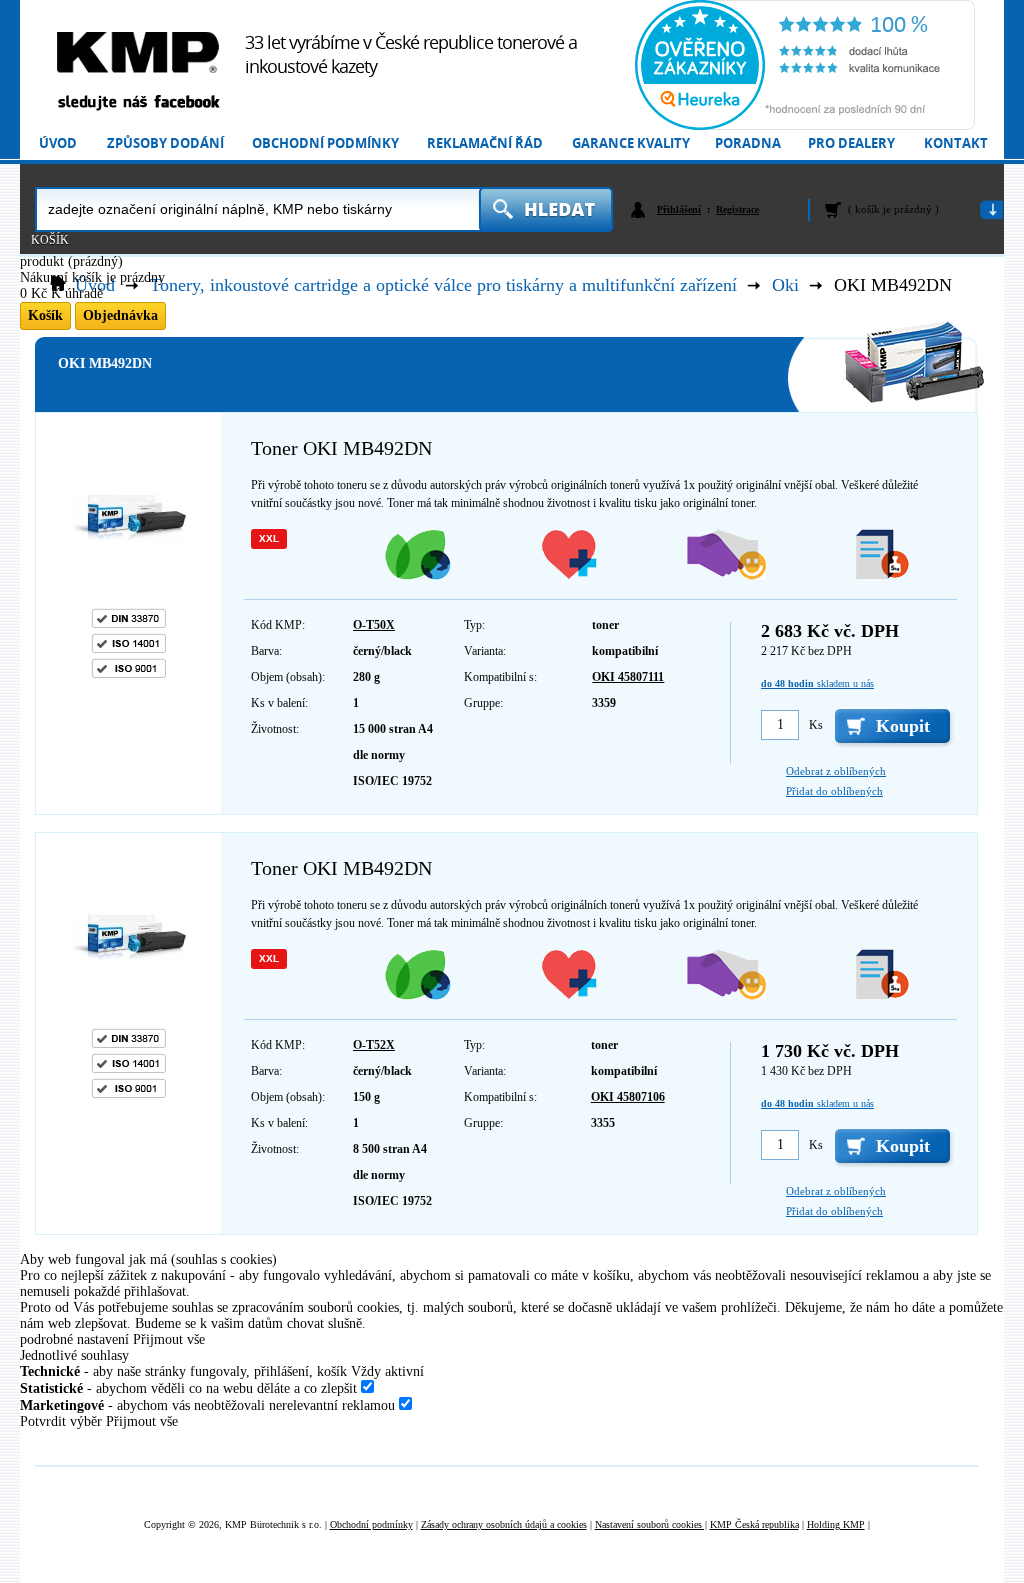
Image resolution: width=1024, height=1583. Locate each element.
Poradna (748, 143)
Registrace (737, 209)
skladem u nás (817, 683)
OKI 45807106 (628, 1097)
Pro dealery (851, 143)
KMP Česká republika (754, 1524)
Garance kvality (631, 143)
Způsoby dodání (165, 143)
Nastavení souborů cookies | (651, 1524)
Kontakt (956, 143)
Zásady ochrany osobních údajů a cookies (504, 1524)
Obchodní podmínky (325, 143)
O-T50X (374, 625)
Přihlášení (679, 209)
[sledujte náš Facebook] (138, 103)
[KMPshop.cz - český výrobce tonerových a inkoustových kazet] (138, 52)
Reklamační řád (485, 143)
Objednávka (120, 315)
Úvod (58, 143)
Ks (816, 725)
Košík (50, 240)
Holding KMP (836, 1524)
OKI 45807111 (628, 677)
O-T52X (374, 1045)
